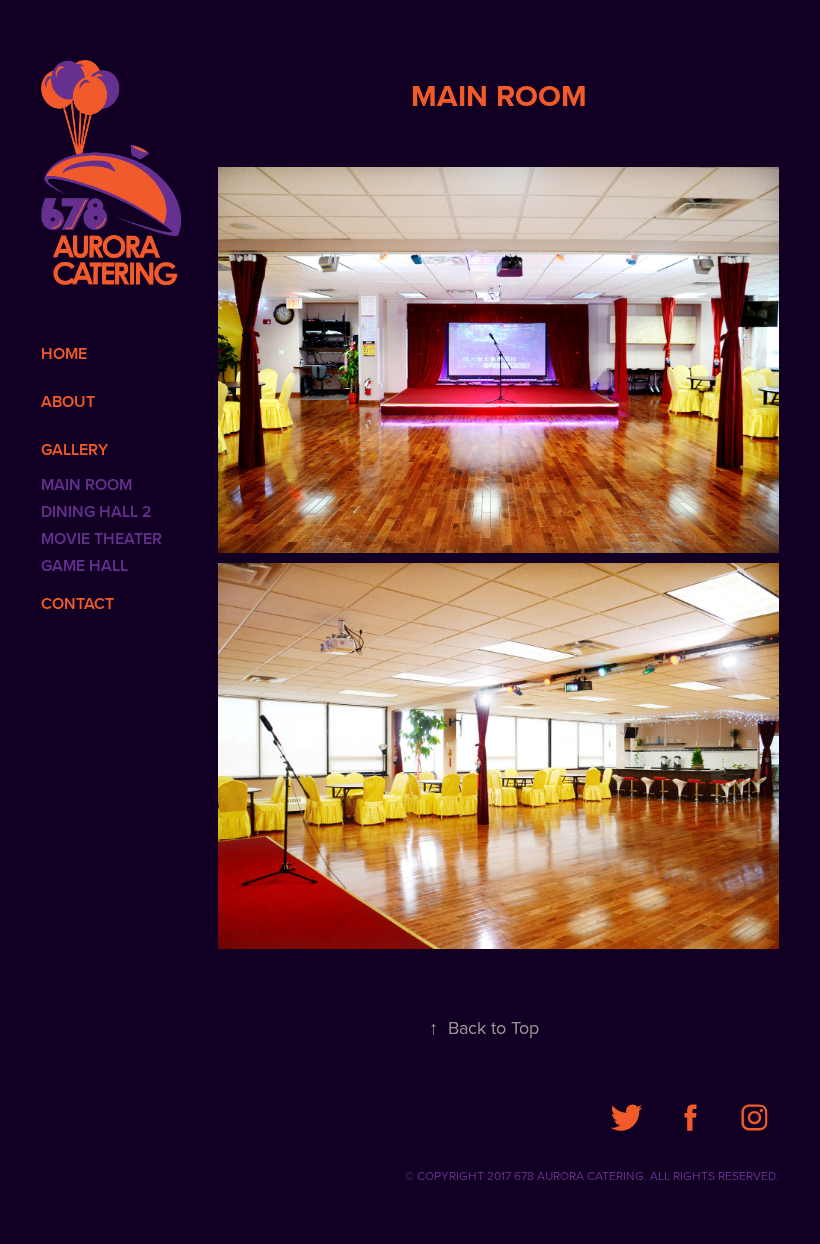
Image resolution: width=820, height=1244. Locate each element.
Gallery (74, 449)
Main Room (86, 484)
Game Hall (84, 565)
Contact (77, 603)
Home (64, 353)
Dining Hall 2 (96, 511)
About (68, 401)
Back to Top (484, 1027)
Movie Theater (101, 538)
